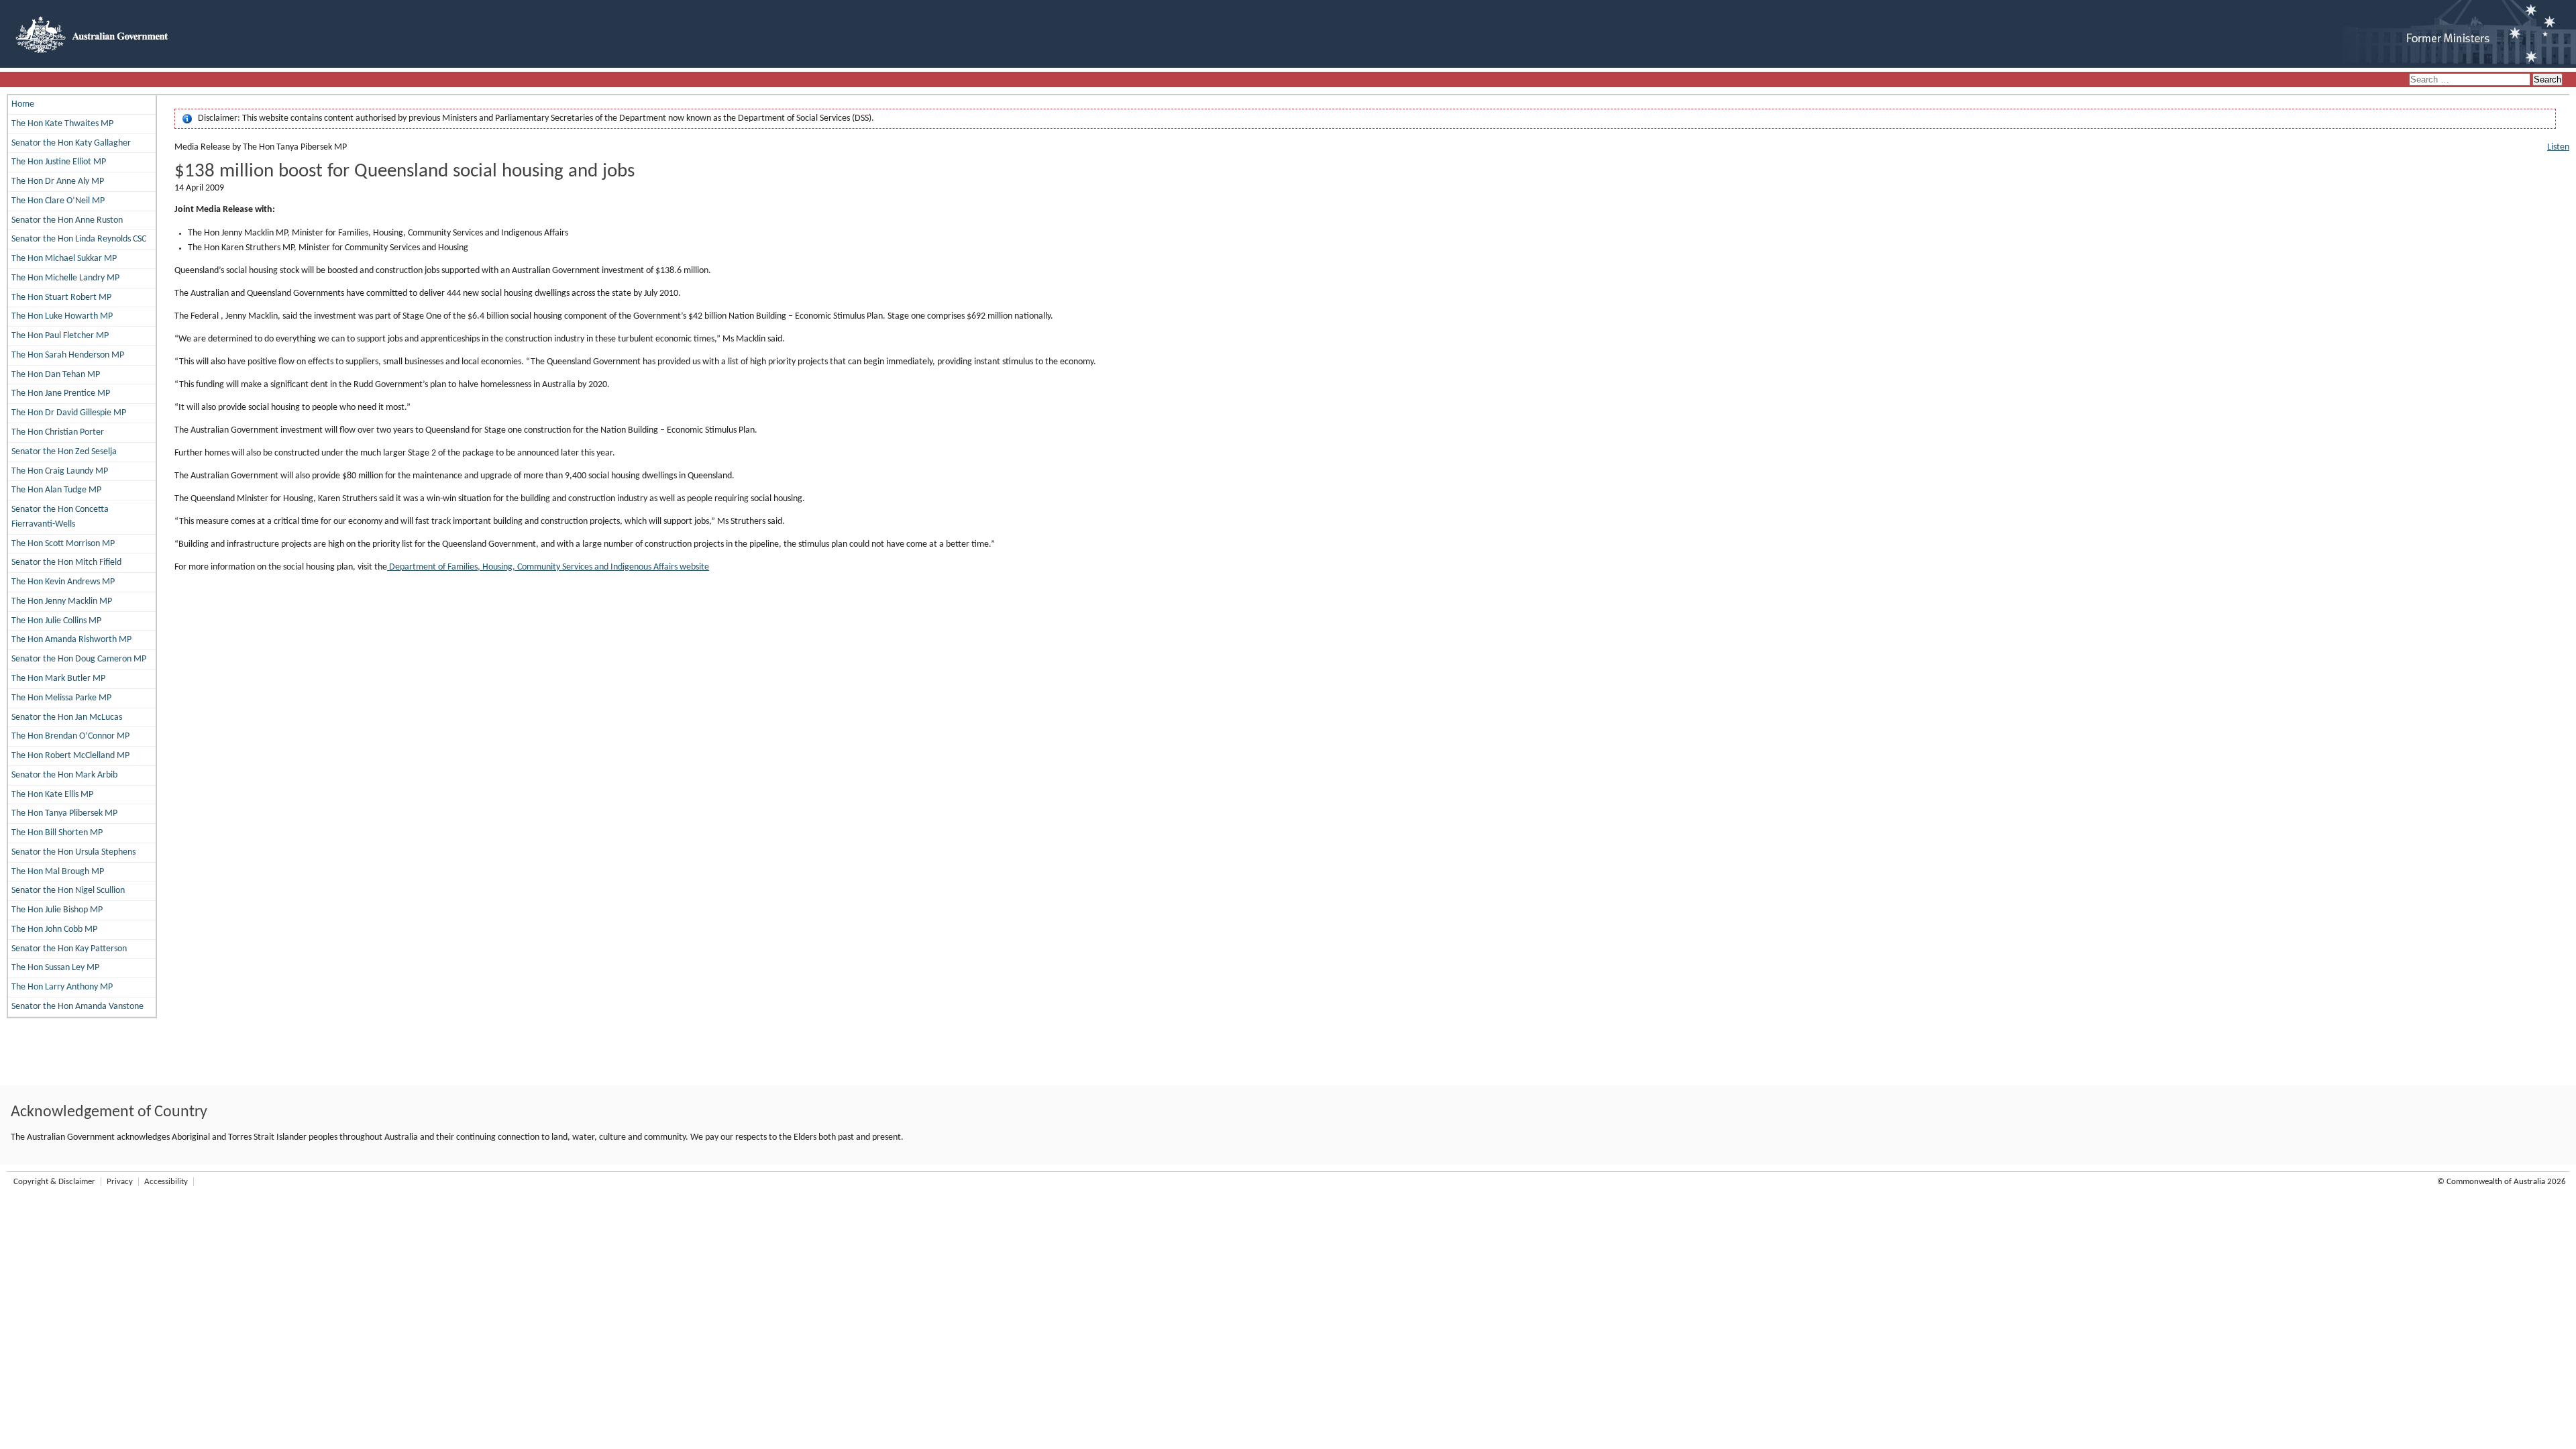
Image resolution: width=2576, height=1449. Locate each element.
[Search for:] (2471, 80)
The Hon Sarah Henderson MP (68, 355)
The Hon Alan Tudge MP (56, 490)
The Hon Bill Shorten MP (57, 833)
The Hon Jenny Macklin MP (62, 601)
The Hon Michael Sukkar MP (64, 259)
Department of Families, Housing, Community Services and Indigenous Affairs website (548, 567)
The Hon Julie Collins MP (56, 621)
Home (23, 104)
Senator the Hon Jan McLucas (67, 717)
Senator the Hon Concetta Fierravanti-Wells (60, 517)
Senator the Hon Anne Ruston (67, 220)
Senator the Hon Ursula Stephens (73, 852)
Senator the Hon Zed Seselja (64, 452)
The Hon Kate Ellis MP (52, 795)
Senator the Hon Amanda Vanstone (77, 1007)
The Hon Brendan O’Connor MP (70, 736)
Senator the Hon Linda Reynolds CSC (79, 239)
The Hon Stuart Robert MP (61, 298)
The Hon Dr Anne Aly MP (58, 181)
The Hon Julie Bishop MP (57, 910)
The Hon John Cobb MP (54, 929)
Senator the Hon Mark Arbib (64, 775)
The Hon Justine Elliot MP (59, 162)
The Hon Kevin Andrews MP (63, 582)
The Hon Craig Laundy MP (60, 471)
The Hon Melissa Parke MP (61, 698)
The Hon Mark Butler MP (58, 679)
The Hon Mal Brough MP (58, 872)
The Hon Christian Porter (58, 432)
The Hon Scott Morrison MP (63, 544)
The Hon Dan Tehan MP (56, 375)
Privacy (120, 1182)
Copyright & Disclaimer (54, 1182)
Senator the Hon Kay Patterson (69, 949)
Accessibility (166, 1182)
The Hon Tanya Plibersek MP (64, 813)
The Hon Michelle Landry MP (65, 278)
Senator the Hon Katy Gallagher (71, 143)
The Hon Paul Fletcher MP (60, 336)
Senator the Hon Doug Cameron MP (79, 659)
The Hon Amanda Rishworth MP (71, 640)
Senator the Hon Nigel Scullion (68, 891)
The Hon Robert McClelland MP (70, 756)
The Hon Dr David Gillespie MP (69, 413)
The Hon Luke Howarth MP (62, 316)
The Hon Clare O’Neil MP (58, 201)
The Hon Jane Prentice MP (61, 393)
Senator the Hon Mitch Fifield (66, 562)
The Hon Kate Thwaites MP (62, 124)
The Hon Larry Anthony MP (62, 987)
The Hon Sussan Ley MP (55, 968)
